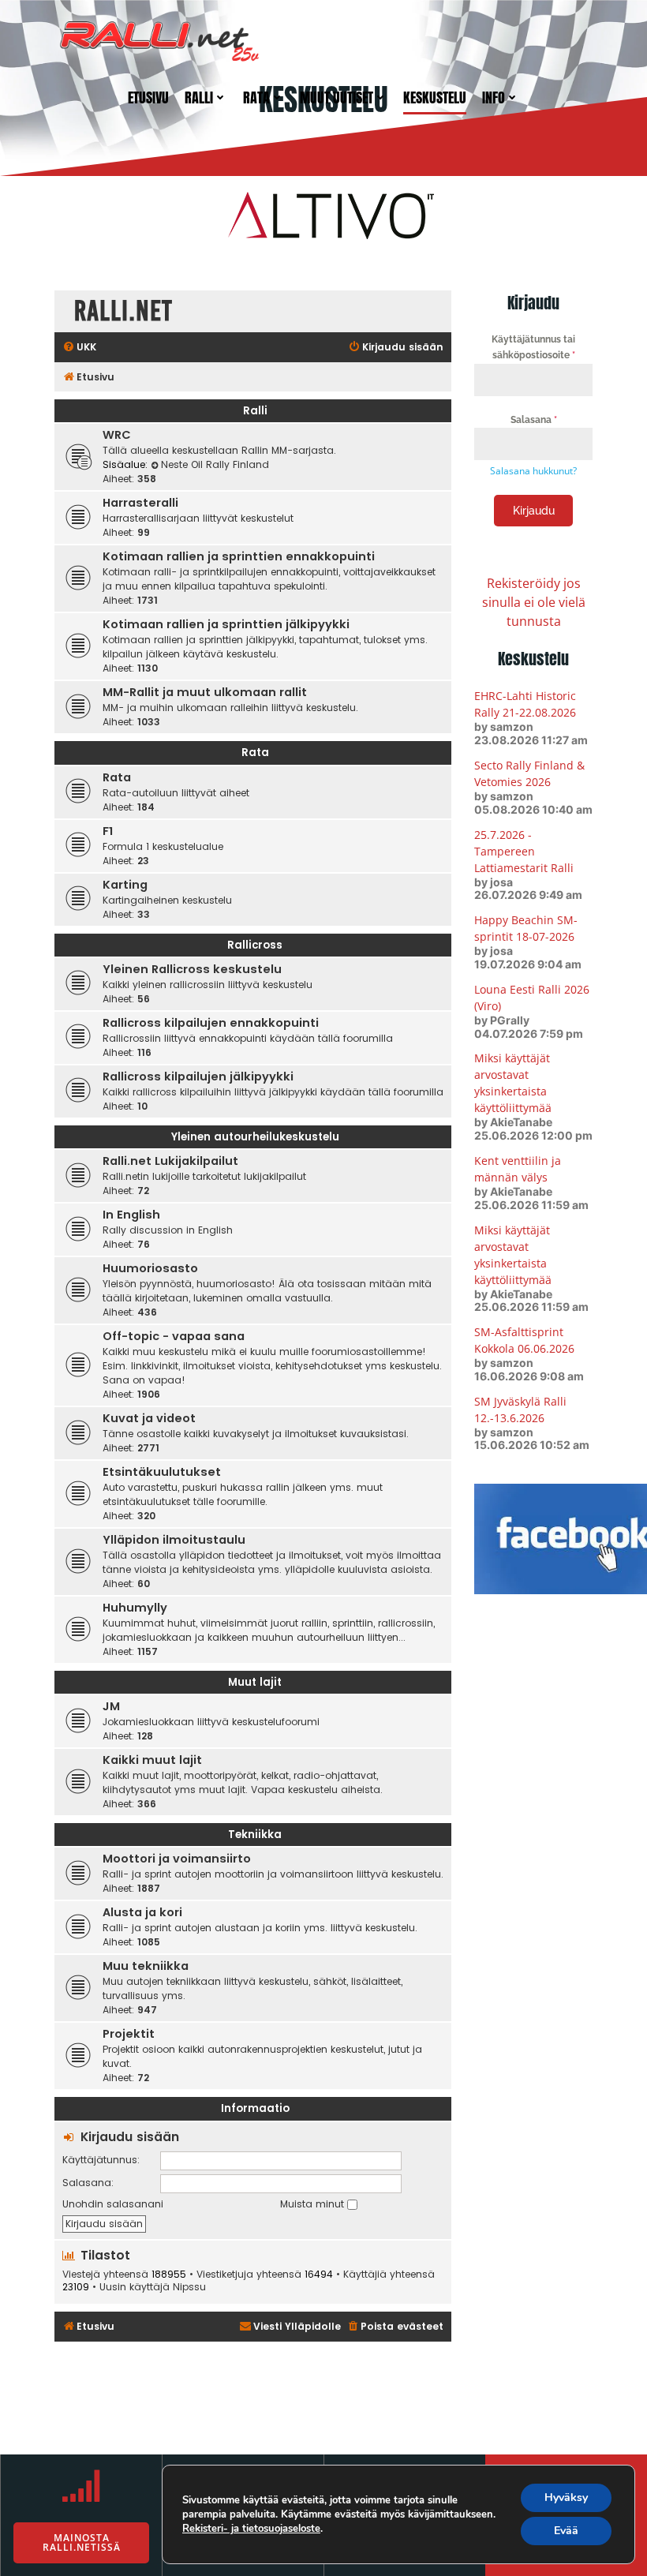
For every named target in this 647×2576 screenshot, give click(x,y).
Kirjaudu (534, 511)
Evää (566, 2531)
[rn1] (323, 214)
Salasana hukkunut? (533, 471)
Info (494, 97)
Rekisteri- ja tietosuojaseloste (251, 2529)
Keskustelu (435, 97)
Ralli (199, 97)
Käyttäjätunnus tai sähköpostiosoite (533, 347)
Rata (256, 97)
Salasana (534, 420)
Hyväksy (566, 2497)
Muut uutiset (337, 97)
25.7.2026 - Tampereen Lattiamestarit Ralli (524, 851)
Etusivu (148, 97)
